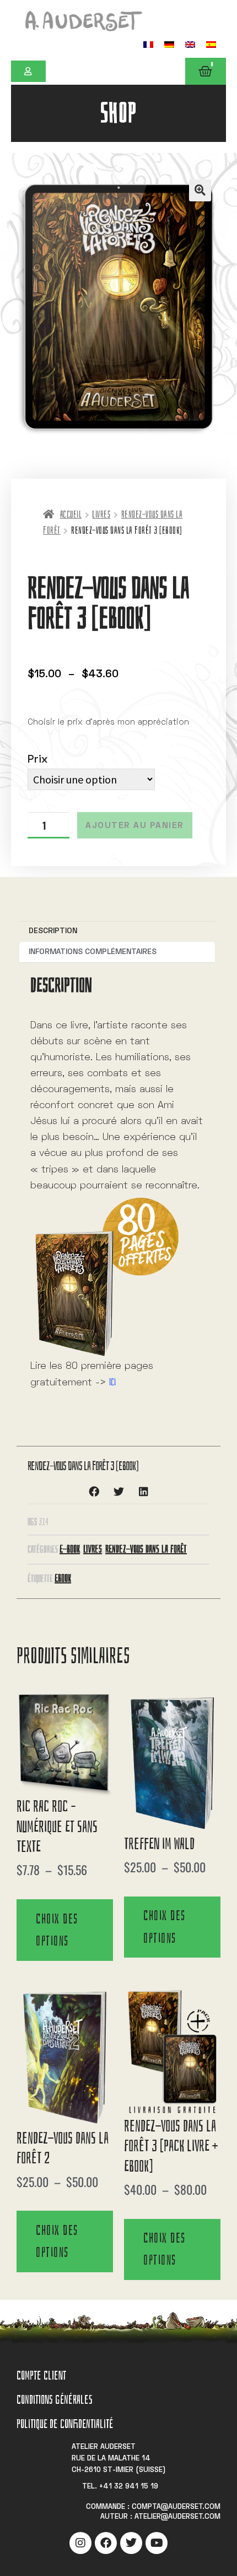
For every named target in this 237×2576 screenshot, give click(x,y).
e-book (70, 1549)
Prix (37, 760)
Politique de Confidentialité (65, 2424)
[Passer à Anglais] (190, 44)
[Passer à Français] (148, 44)
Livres (101, 515)
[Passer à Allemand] (169, 44)
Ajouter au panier (135, 826)
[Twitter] (131, 2543)
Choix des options (57, 1930)
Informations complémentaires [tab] (93, 952)
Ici (112, 1382)
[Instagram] (80, 2543)
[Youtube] (157, 2543)
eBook (63, 1578)
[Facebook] (106, 2543)
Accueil (71, 515)
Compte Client (41, 2375)
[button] (200, 190)
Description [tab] (53, 931)
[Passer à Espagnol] (211, 44)
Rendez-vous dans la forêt (146, 1549)
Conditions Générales (55, 2400)
